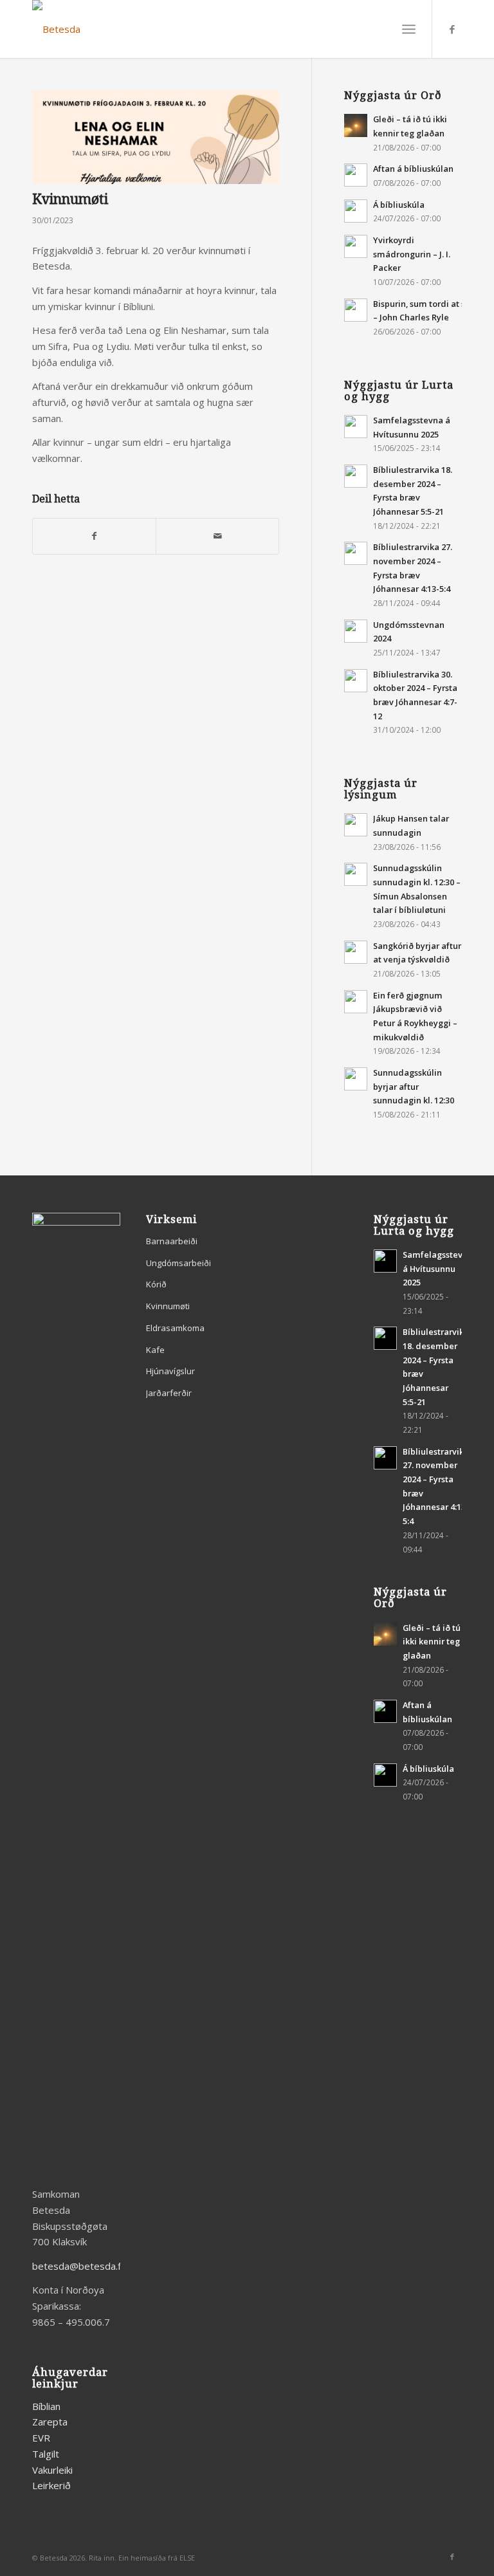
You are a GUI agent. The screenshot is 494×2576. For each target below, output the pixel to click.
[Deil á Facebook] (94, 536)
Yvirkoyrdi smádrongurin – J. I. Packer (412, 254)
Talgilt (46, 2454)
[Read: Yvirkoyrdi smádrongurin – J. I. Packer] (356, 246)
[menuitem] (409, 29)
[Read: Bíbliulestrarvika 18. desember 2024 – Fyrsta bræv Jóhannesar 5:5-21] (356, 476)
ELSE (187, 2558)
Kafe (155, 1350)
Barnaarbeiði (172, 1241)
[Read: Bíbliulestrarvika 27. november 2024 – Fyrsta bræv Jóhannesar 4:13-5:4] (356, 553)
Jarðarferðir (169, 1393)
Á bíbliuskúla (399, 205)
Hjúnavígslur (170, 1371)
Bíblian (46, 2406)
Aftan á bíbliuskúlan (413, 169)
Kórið (156, 1284)
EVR (41, 2438)
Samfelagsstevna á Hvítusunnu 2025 (438, 1268)
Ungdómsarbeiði (178, 1263)
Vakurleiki (52, 2470)
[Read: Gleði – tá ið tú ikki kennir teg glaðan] (356, 125)
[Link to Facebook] (452, 29)
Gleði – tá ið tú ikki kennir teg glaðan (432, 1642)
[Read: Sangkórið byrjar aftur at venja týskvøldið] (356, 952)
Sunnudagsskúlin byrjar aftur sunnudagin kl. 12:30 (414, 1086)
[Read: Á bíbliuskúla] (356, 211)
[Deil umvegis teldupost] (217, 536)
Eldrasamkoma (175, 1328)
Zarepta (50, 2422)
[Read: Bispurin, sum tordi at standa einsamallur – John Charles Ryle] (356, 310)
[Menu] (409, 29)
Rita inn (102, 2558)
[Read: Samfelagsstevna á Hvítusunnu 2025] (356, 427)
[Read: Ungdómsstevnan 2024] (356, 631)
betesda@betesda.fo (79, 2266)
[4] (156, 137)
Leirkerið (51, 2485)
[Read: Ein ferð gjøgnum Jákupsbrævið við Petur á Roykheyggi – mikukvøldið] (356, 1002)
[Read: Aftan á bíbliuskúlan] (356, 175)
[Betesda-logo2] (56, 29)
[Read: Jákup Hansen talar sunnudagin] (356, 825)
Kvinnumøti (168, 1306)
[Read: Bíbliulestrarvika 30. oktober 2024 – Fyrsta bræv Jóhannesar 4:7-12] (356, 681)
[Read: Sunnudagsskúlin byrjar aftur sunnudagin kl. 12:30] (356, 1079)
